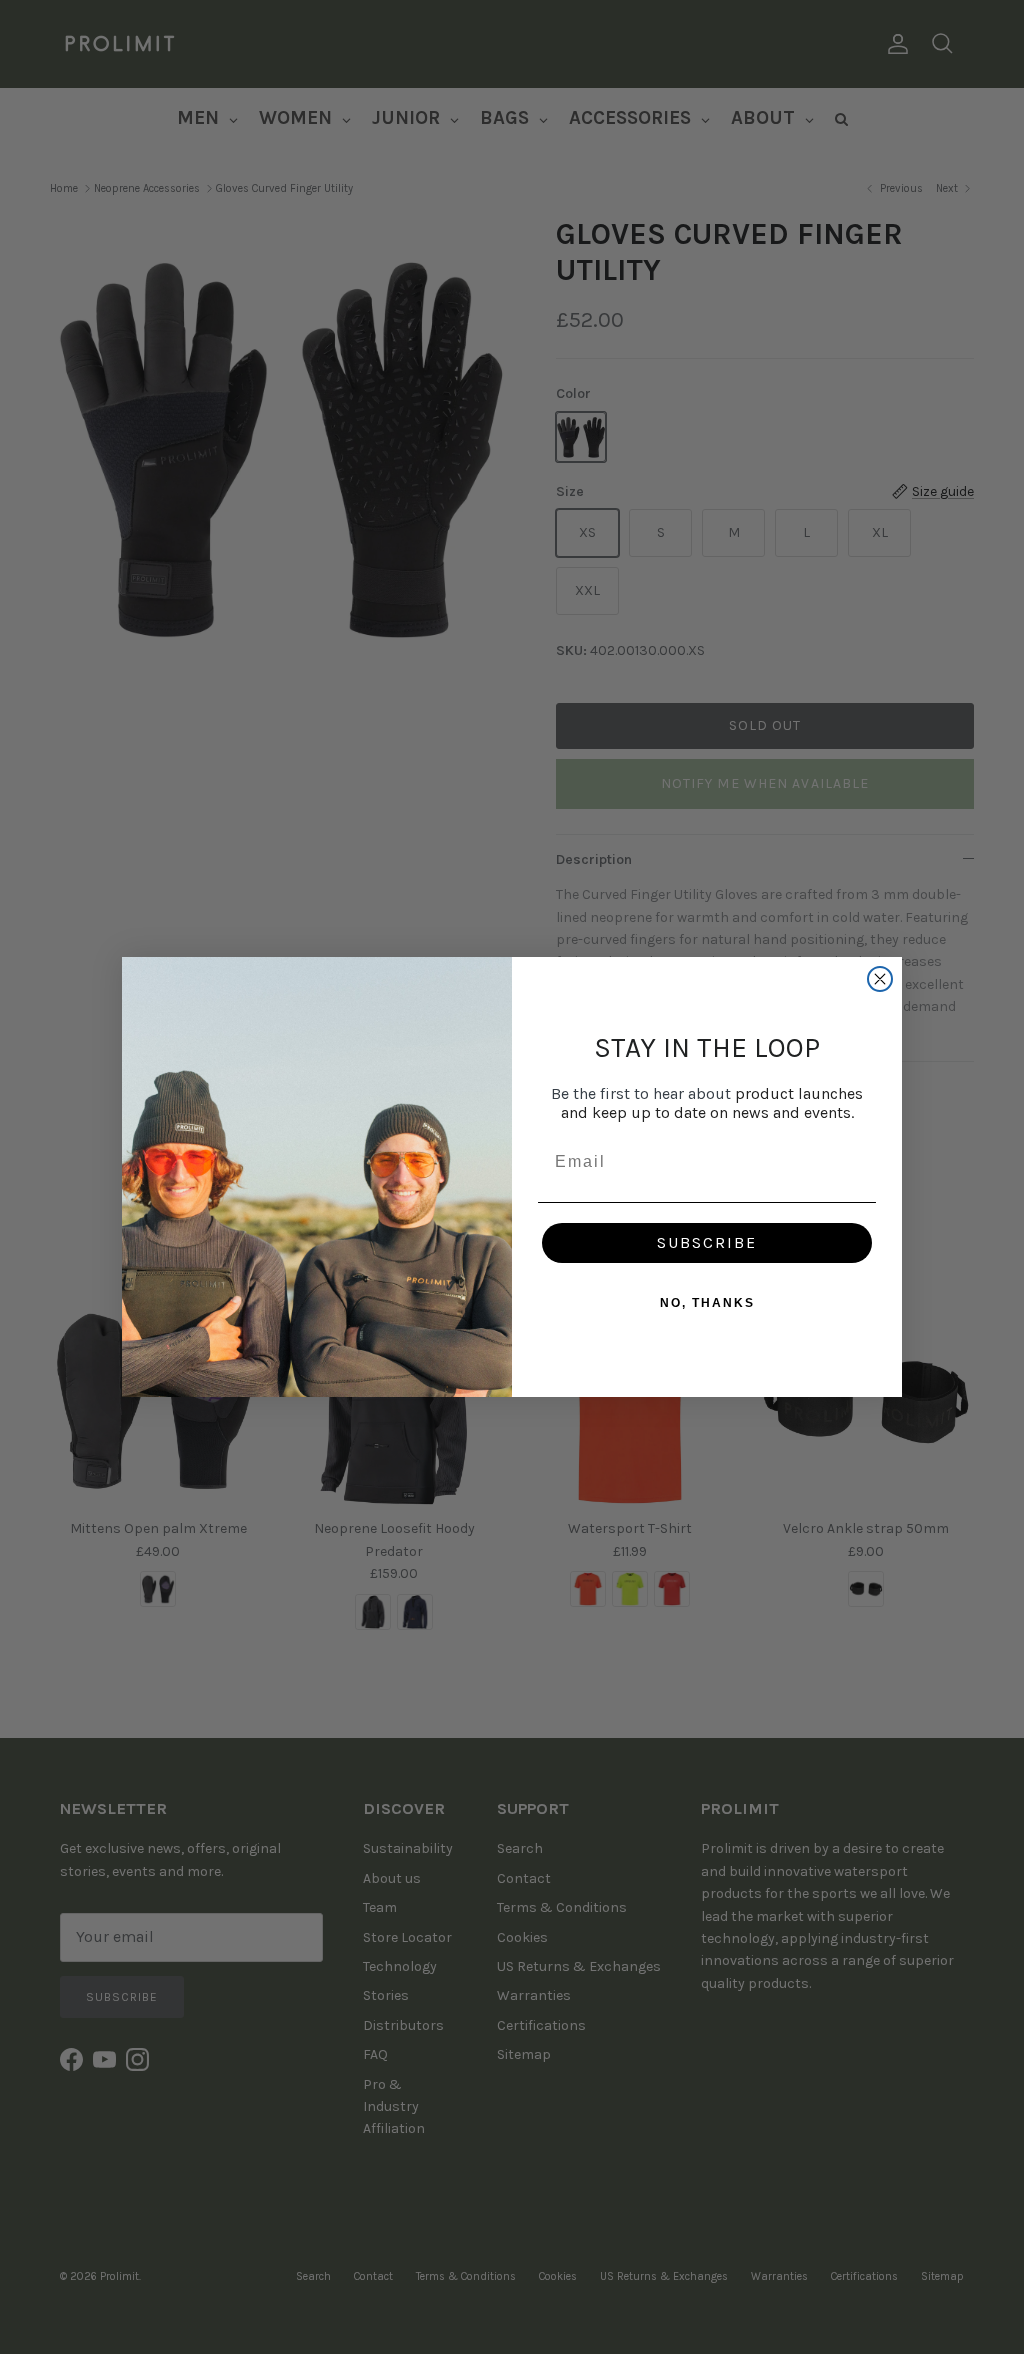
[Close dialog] (880, 979)
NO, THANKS (707, 1303)
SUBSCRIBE (707, 1242)
